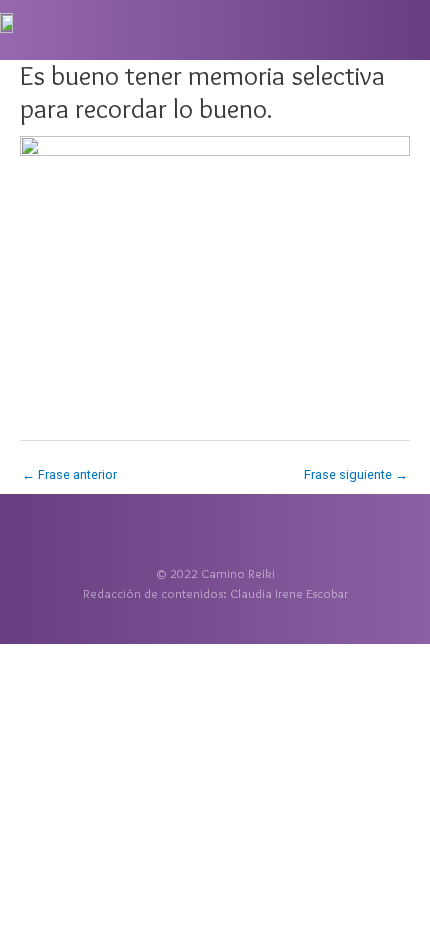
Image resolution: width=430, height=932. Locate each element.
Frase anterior (69, 474)
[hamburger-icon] (407, 32)
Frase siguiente (356, 474)
